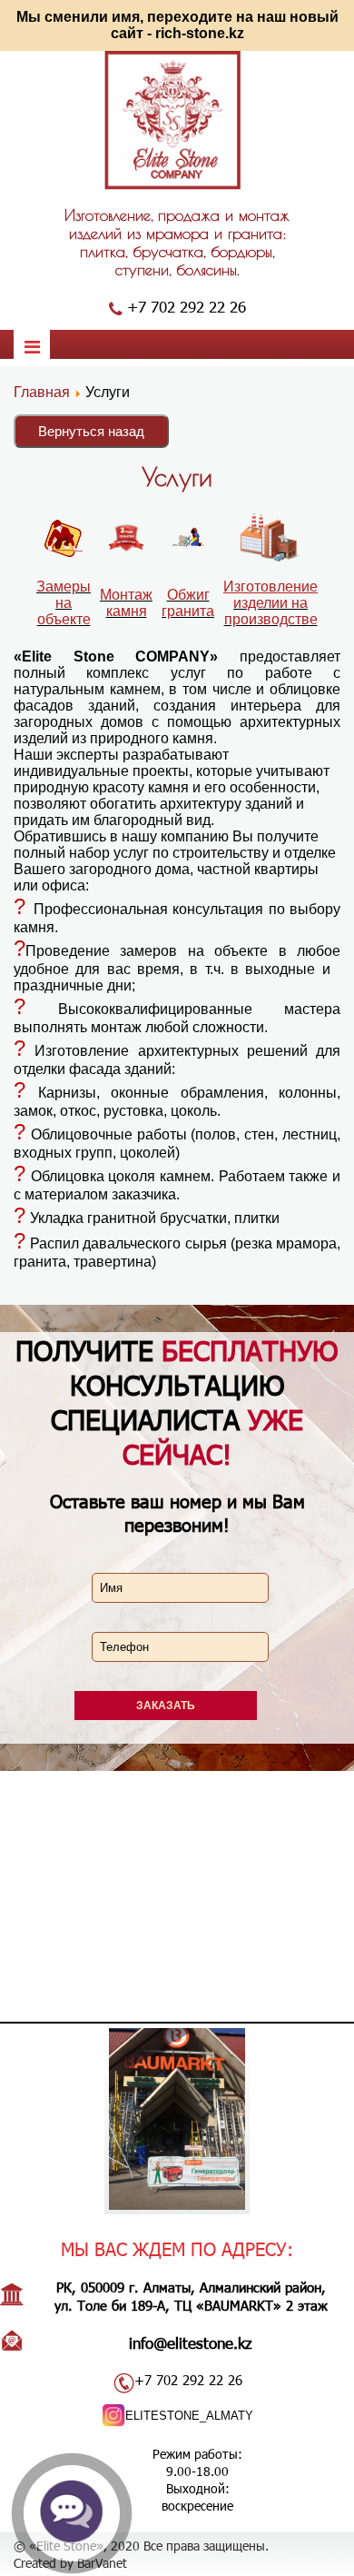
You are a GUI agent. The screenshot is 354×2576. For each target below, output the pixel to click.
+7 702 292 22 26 (187, 306)
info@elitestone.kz (191, 2342)
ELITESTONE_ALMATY (189, 2416)
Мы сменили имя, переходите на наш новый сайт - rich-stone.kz (177, 25)
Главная (42, 392)
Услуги (177, 477)
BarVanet (102, 2563)
